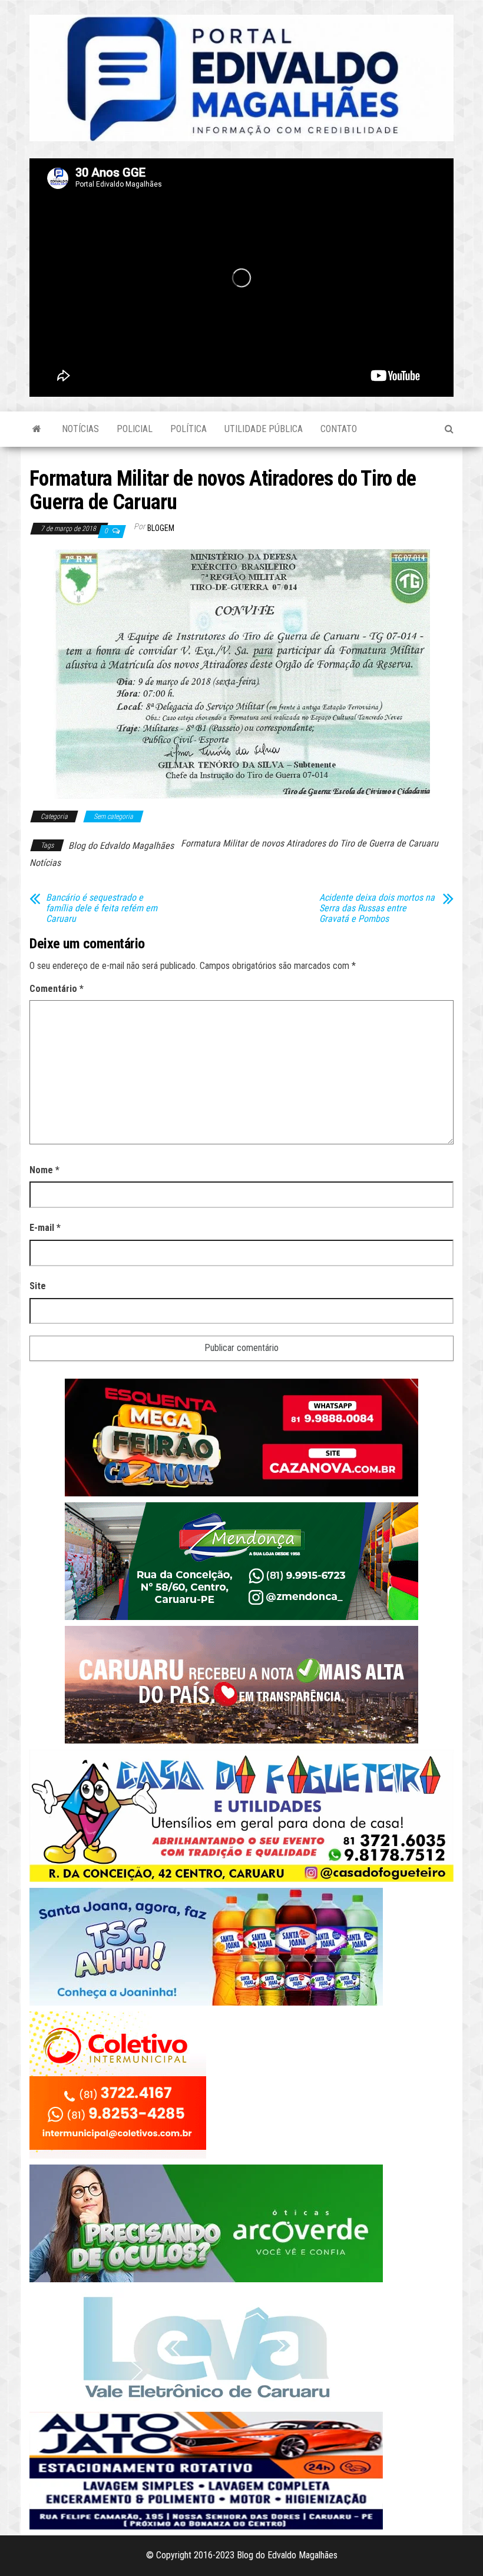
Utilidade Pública (264, 429)
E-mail (45, 1228)
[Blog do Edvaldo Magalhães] (37, 429)
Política (188, 429)
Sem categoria (113, 816)
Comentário (57, 989)
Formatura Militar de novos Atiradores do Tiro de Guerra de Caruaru (310, 843)
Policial (135, 429)
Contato (339, 429)
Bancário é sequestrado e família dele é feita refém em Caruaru (102, 908)
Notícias (80, 429)
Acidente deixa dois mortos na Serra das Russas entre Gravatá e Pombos (377, 908)
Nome (44, 1170)
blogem (161, 528)
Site (38, 1286)
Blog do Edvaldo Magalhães (121, 846)
